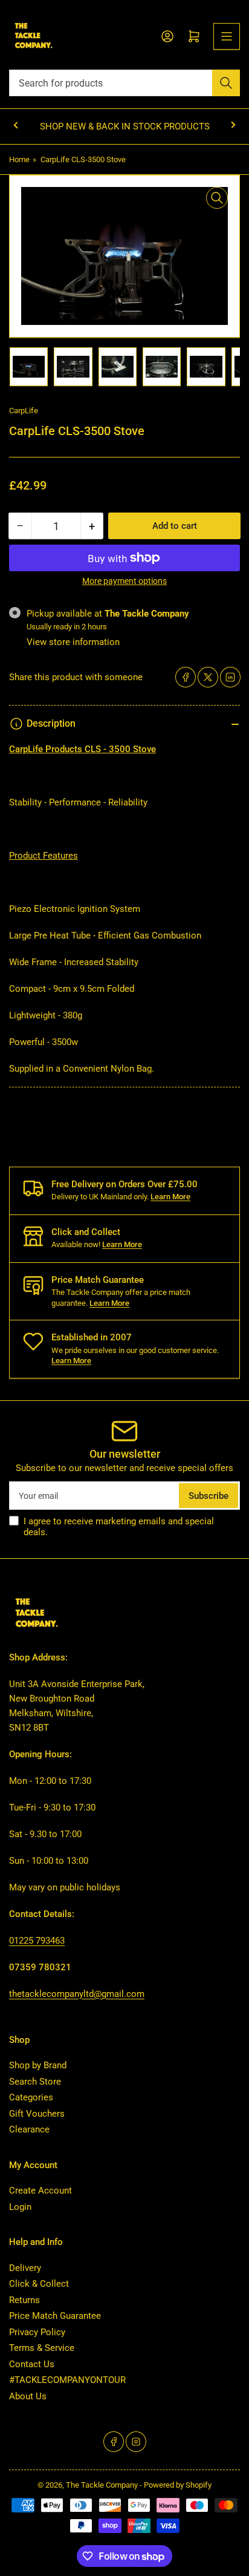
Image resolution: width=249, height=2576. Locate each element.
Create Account (40, 2191)
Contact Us (32, 2364)
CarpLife (24, 411)
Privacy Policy (37, 2332)
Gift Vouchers (37, 2114)
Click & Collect (39, 2284)
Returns (24, 2300)
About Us (28, 2396)
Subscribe (209, 1496)
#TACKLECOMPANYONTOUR (67, 2380)
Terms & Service (42, 2348)
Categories (31, 2097)
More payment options (124, 581)
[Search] (226, 83)
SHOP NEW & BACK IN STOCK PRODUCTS (125, 126)
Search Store (35, 2082)
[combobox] (124, 83)
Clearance (29, 2129)
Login (20, 2207)
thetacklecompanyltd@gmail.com (77, 1994)
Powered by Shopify (178, 2485)
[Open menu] (227, 36)
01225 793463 (37, 1941)
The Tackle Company (103, 2485)
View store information (73, 642)
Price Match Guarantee (55, 2316)
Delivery (25, 2268)
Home (19, 159)
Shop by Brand (38, 2065)
